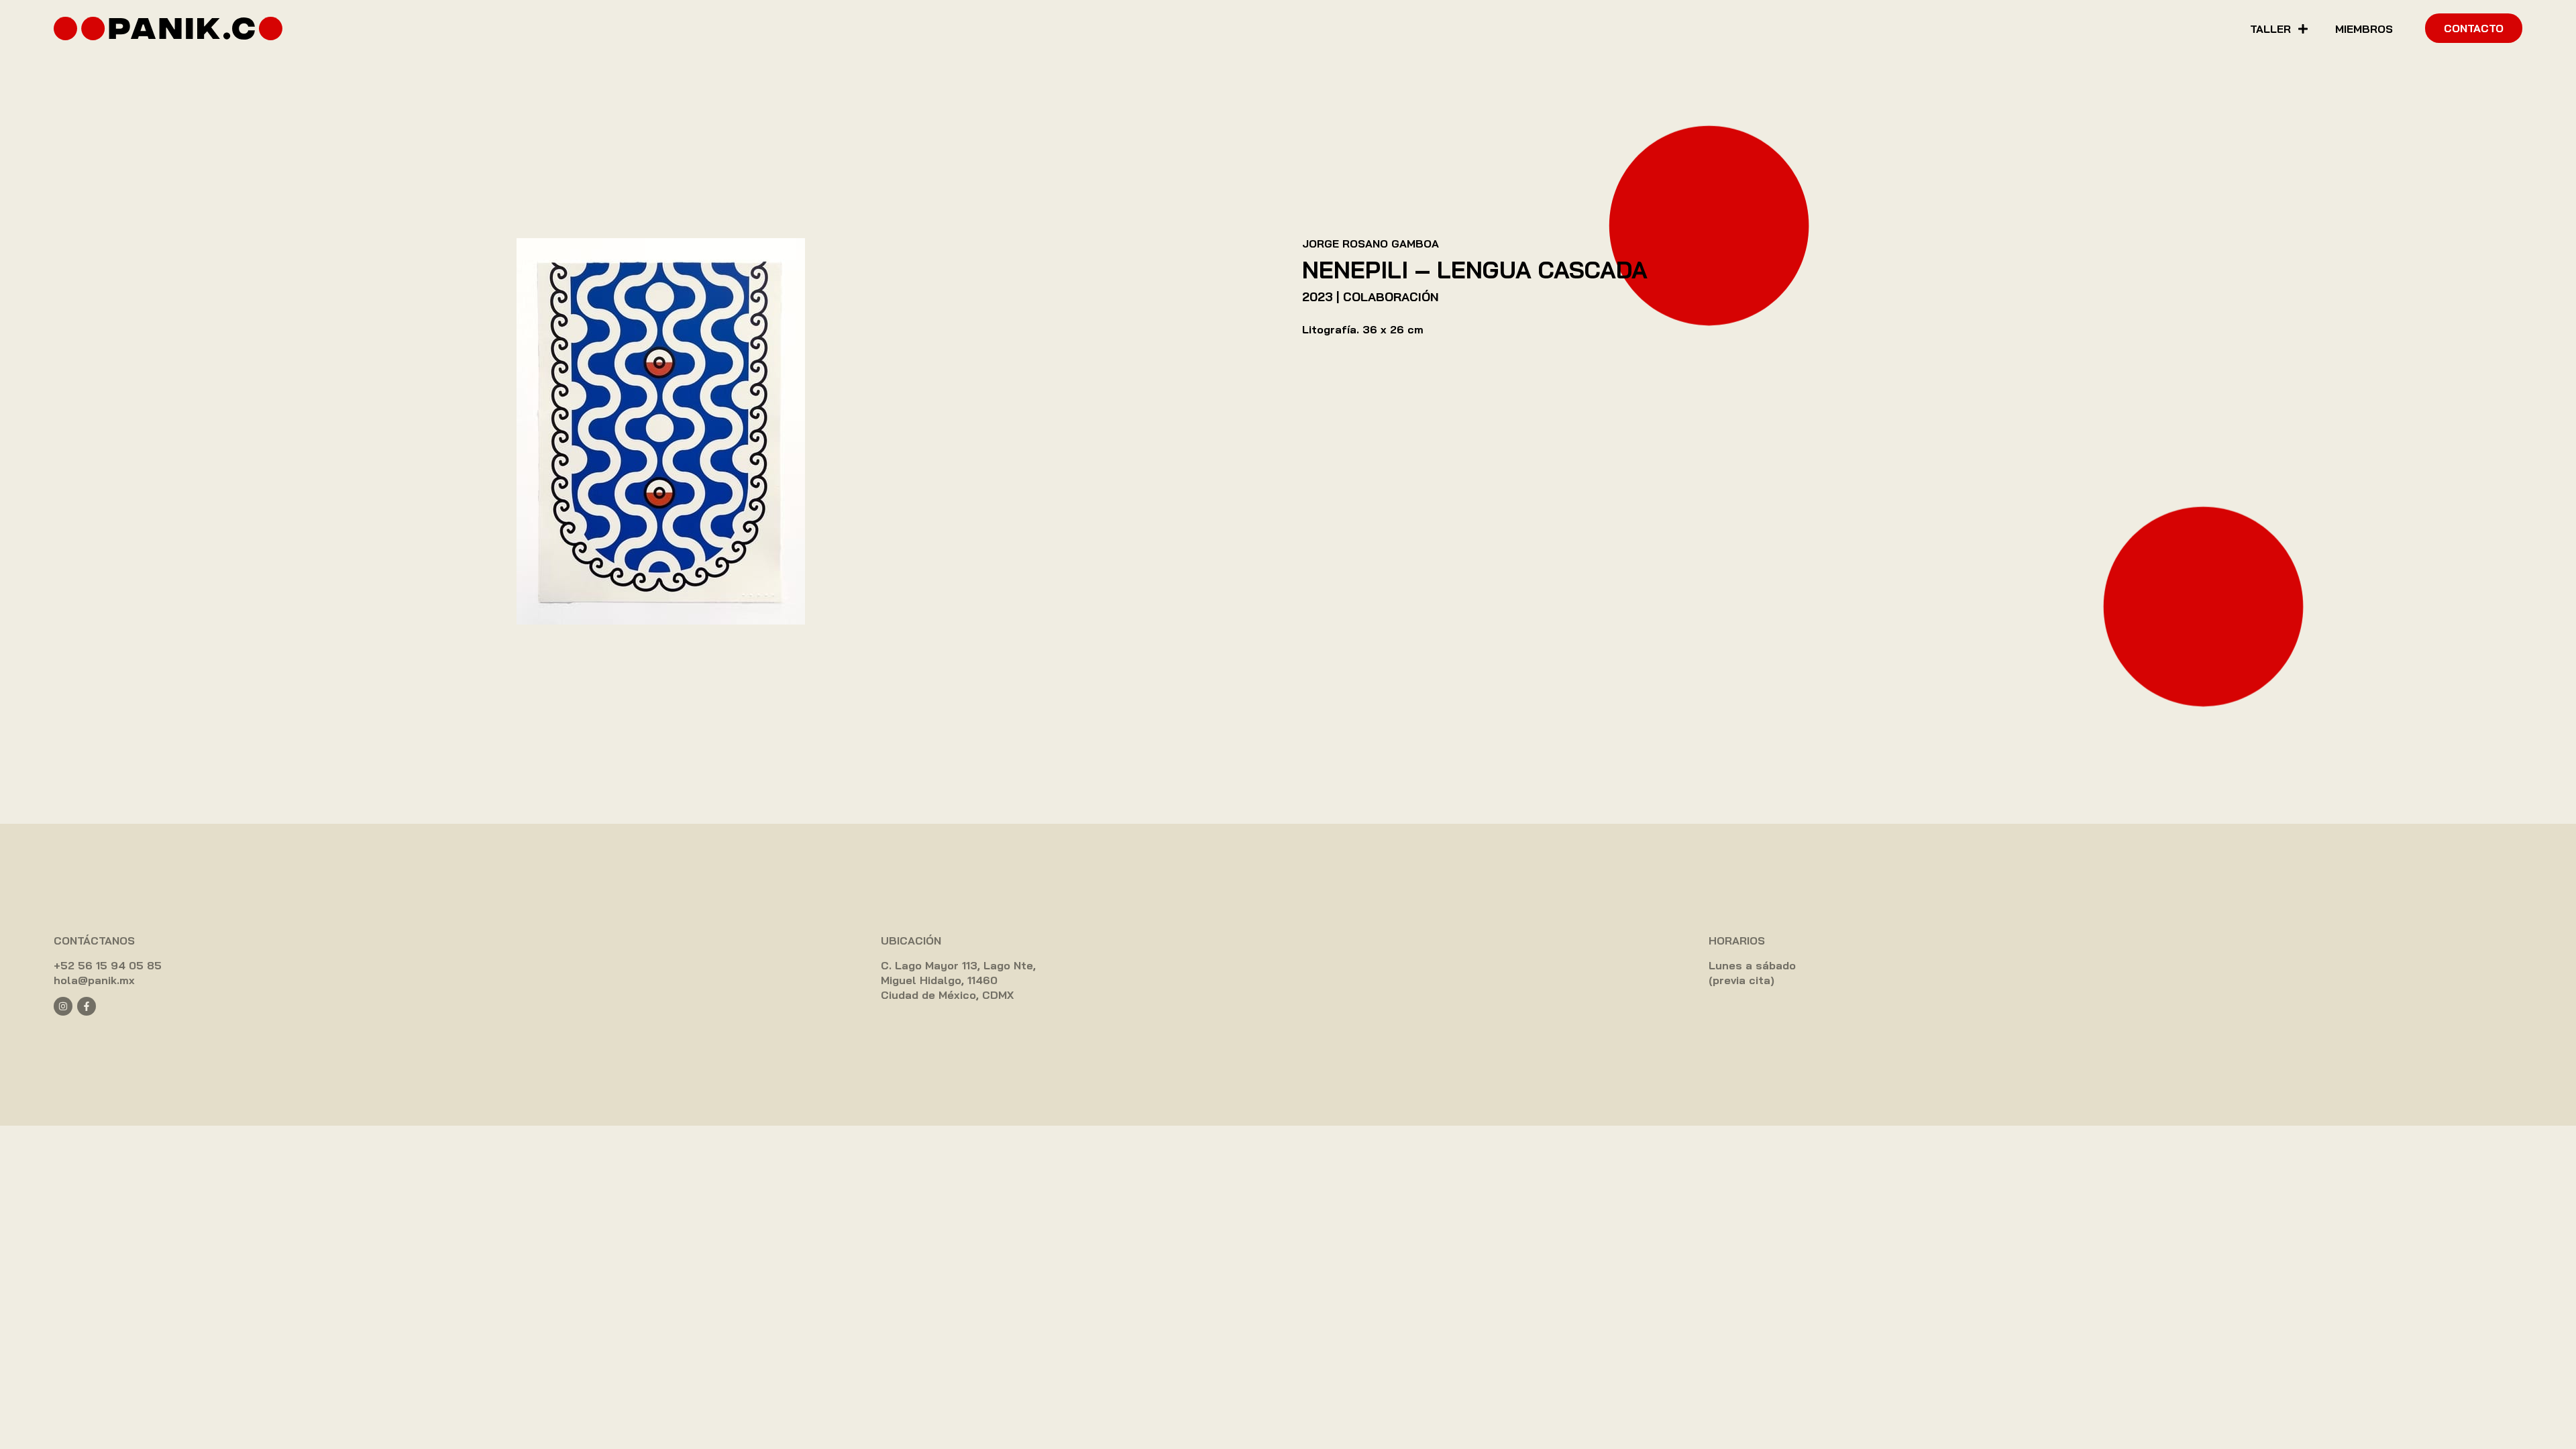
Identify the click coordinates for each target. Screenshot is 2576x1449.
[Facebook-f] (87, 1006)
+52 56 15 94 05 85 (108, 965)
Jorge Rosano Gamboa (1371, 244)
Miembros (2364, 29)
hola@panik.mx (94, 980)
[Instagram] (63, 1006)
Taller (2270, 29)
